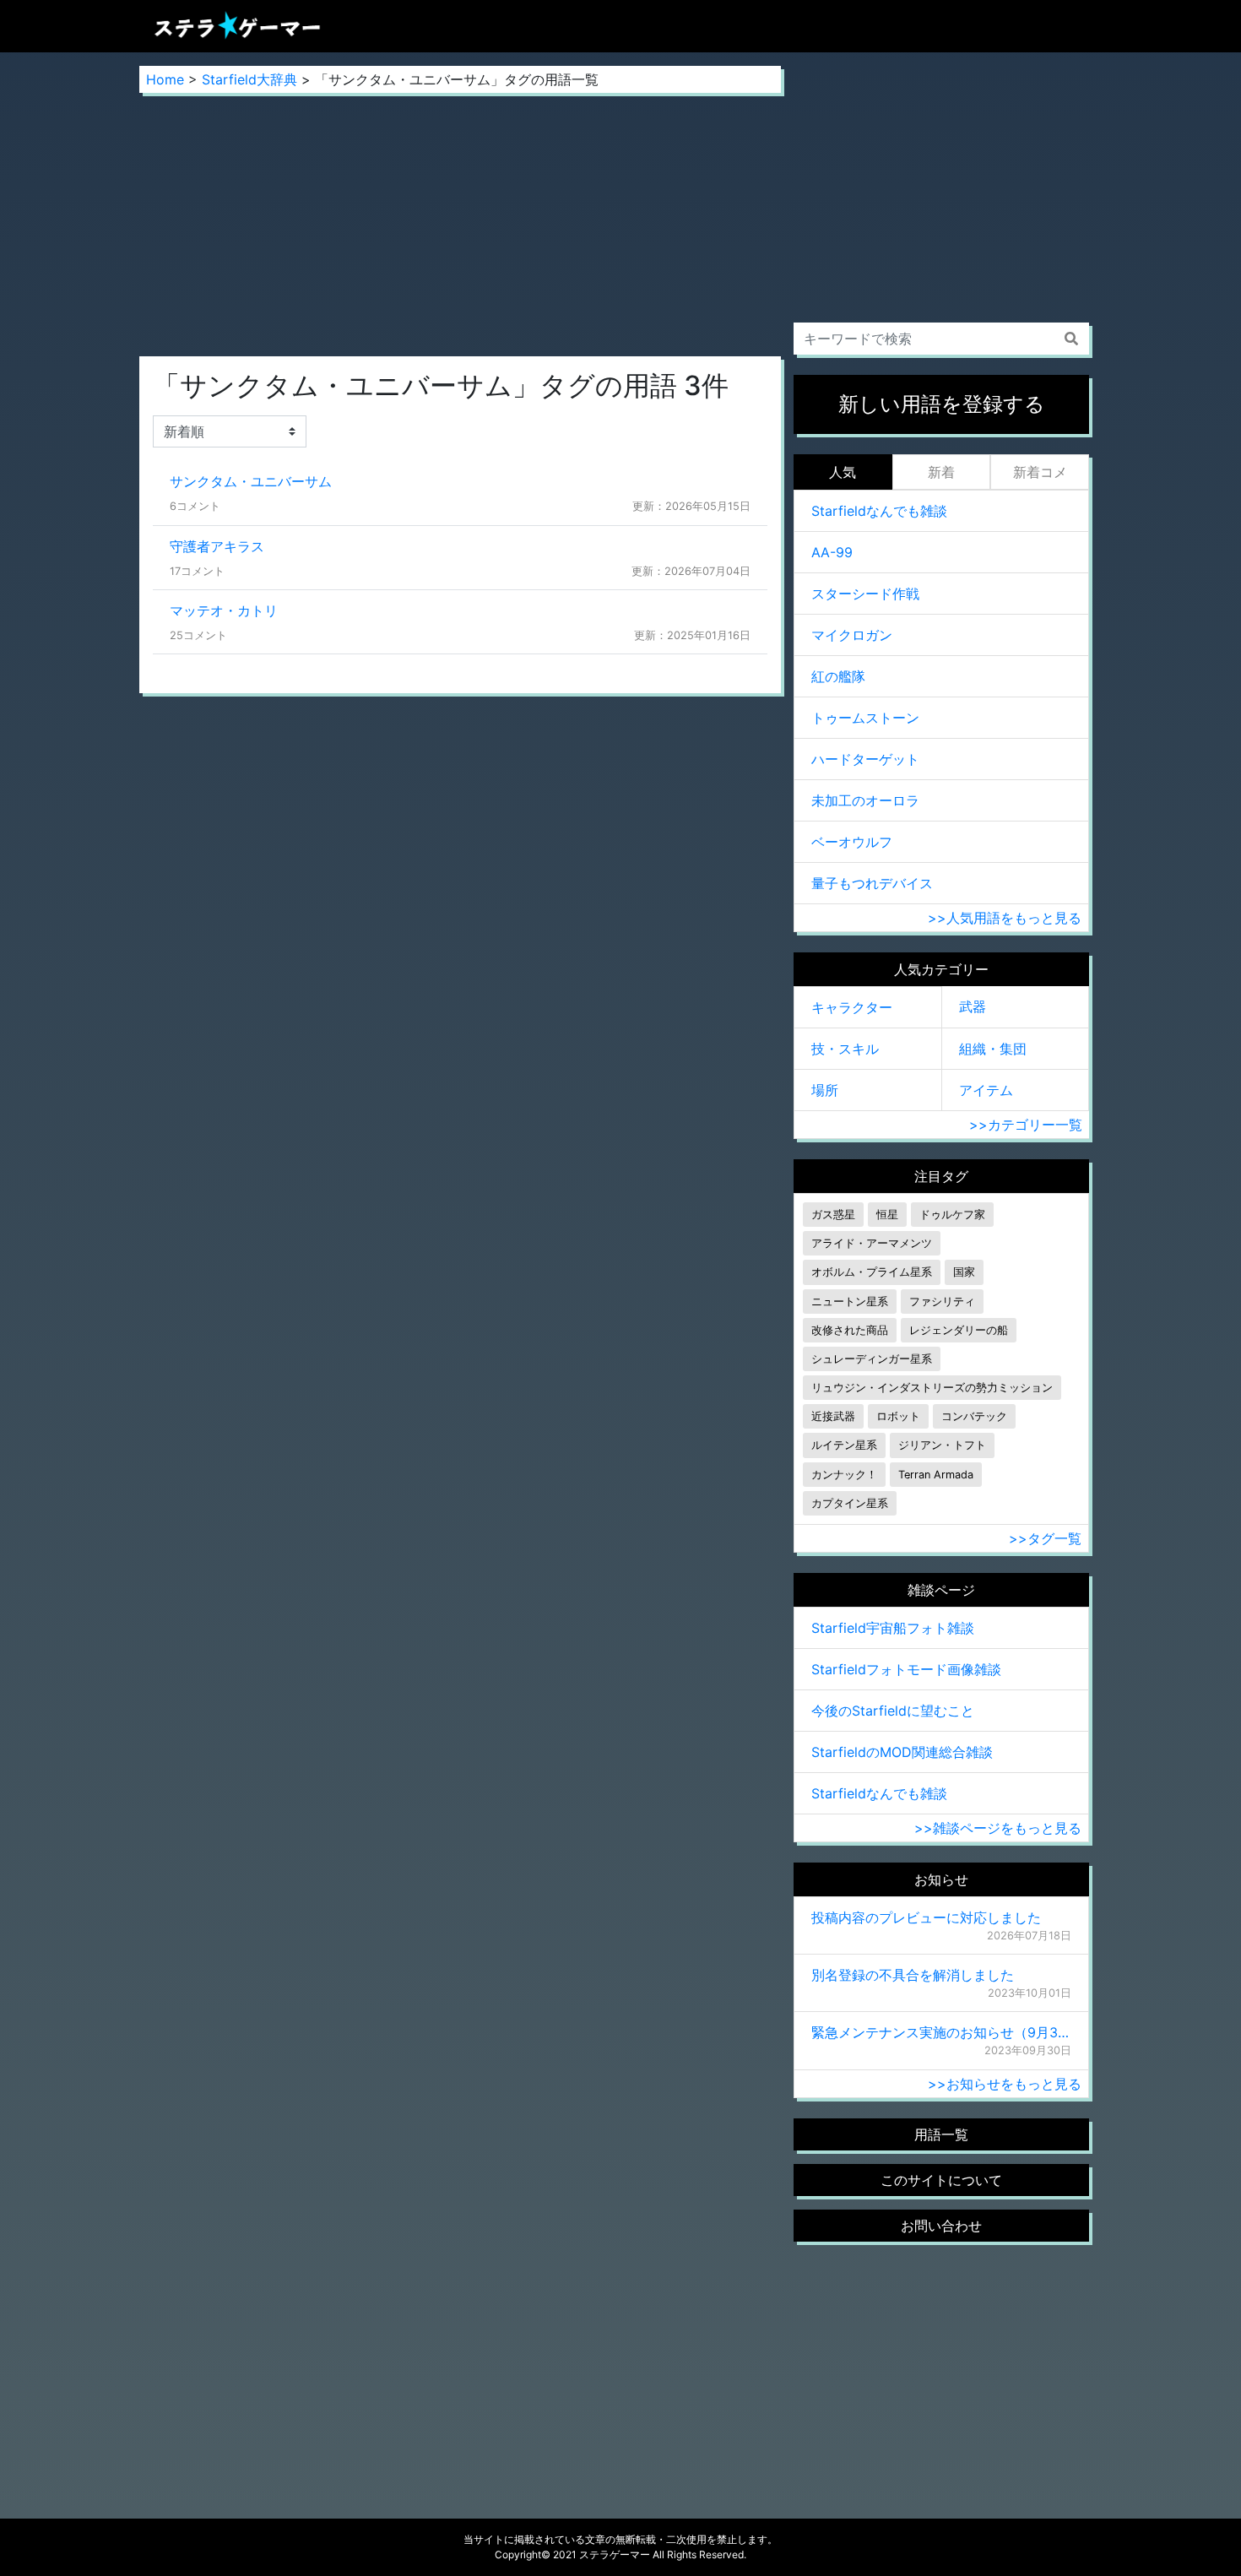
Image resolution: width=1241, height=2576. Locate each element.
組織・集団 (993, 1049)
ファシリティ (942, 1302)
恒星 (887, 1215)
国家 (964, 1272)
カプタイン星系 (850, 1503)
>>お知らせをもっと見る (1005, 2084)
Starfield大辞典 (249, 79)
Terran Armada (936, 1475)
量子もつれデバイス (872, 883)
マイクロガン (852, 635)
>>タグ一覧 (1045, 1538)
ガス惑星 (833, 1215)
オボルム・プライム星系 (872, 1272)
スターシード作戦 (865, 594)
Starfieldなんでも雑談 (879, 511)
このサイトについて (941, 2180)
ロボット (898, 1416)
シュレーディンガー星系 (872, 1359)
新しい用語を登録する (942, 404)
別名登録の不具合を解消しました (913, 1975)
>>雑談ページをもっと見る (998, 1828)
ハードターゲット (865, 759)
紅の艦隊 (838, 676)
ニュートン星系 (850, 1302)
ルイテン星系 (844, 1445)
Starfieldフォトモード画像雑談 (906, 1669)
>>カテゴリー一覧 (1026, 1125)
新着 (941, 472)
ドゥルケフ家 (952, 1215)
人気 (843, 472)
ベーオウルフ (852, 842)
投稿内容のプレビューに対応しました (926, 1917)
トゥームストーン (865, 718)
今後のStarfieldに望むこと (893, 1711)
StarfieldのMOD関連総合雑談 (902, 1752)
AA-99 (832, 552)
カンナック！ (844, 1475)
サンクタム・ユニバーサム (251, 481)
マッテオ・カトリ (224, 610)
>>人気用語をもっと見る (1005, 918)
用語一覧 (941, 2134)
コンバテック (974, 1416)
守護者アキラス (217, 546)
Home (165, 79)
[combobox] (941, 339)
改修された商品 (850, 1330)
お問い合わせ (941, 2226)
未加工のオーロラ (865, 800)
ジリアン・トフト (942, 1445)
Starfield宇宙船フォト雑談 (893, 1628)
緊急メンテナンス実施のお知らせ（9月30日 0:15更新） (941, 2032)
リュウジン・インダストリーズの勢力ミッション (932, 1388)
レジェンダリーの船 (959, 1330)
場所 (825, 1090)
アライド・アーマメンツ (872, 1243)
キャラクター (852, 1007)
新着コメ (1040, 472)
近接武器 (833, 1416)
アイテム (986, 1090)
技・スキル (845, 1049)
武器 (973, 1006)
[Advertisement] (460, 225)
